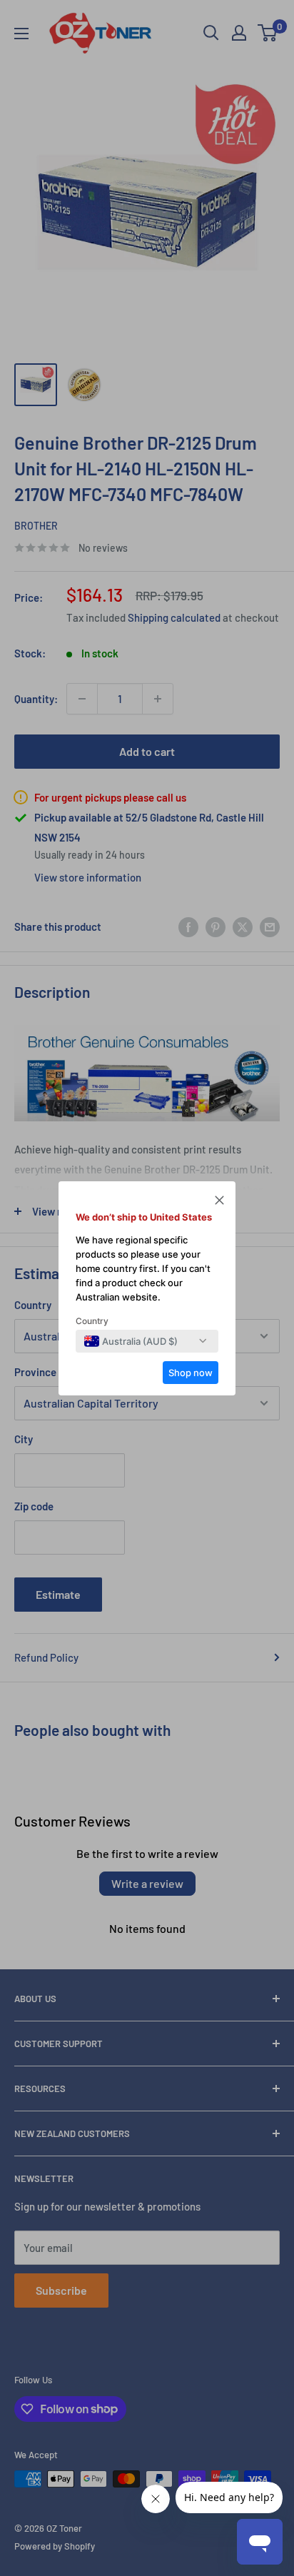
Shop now (191, 1373)
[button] (219, 1202)
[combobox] (131, 1341)
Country (92, 1321)
